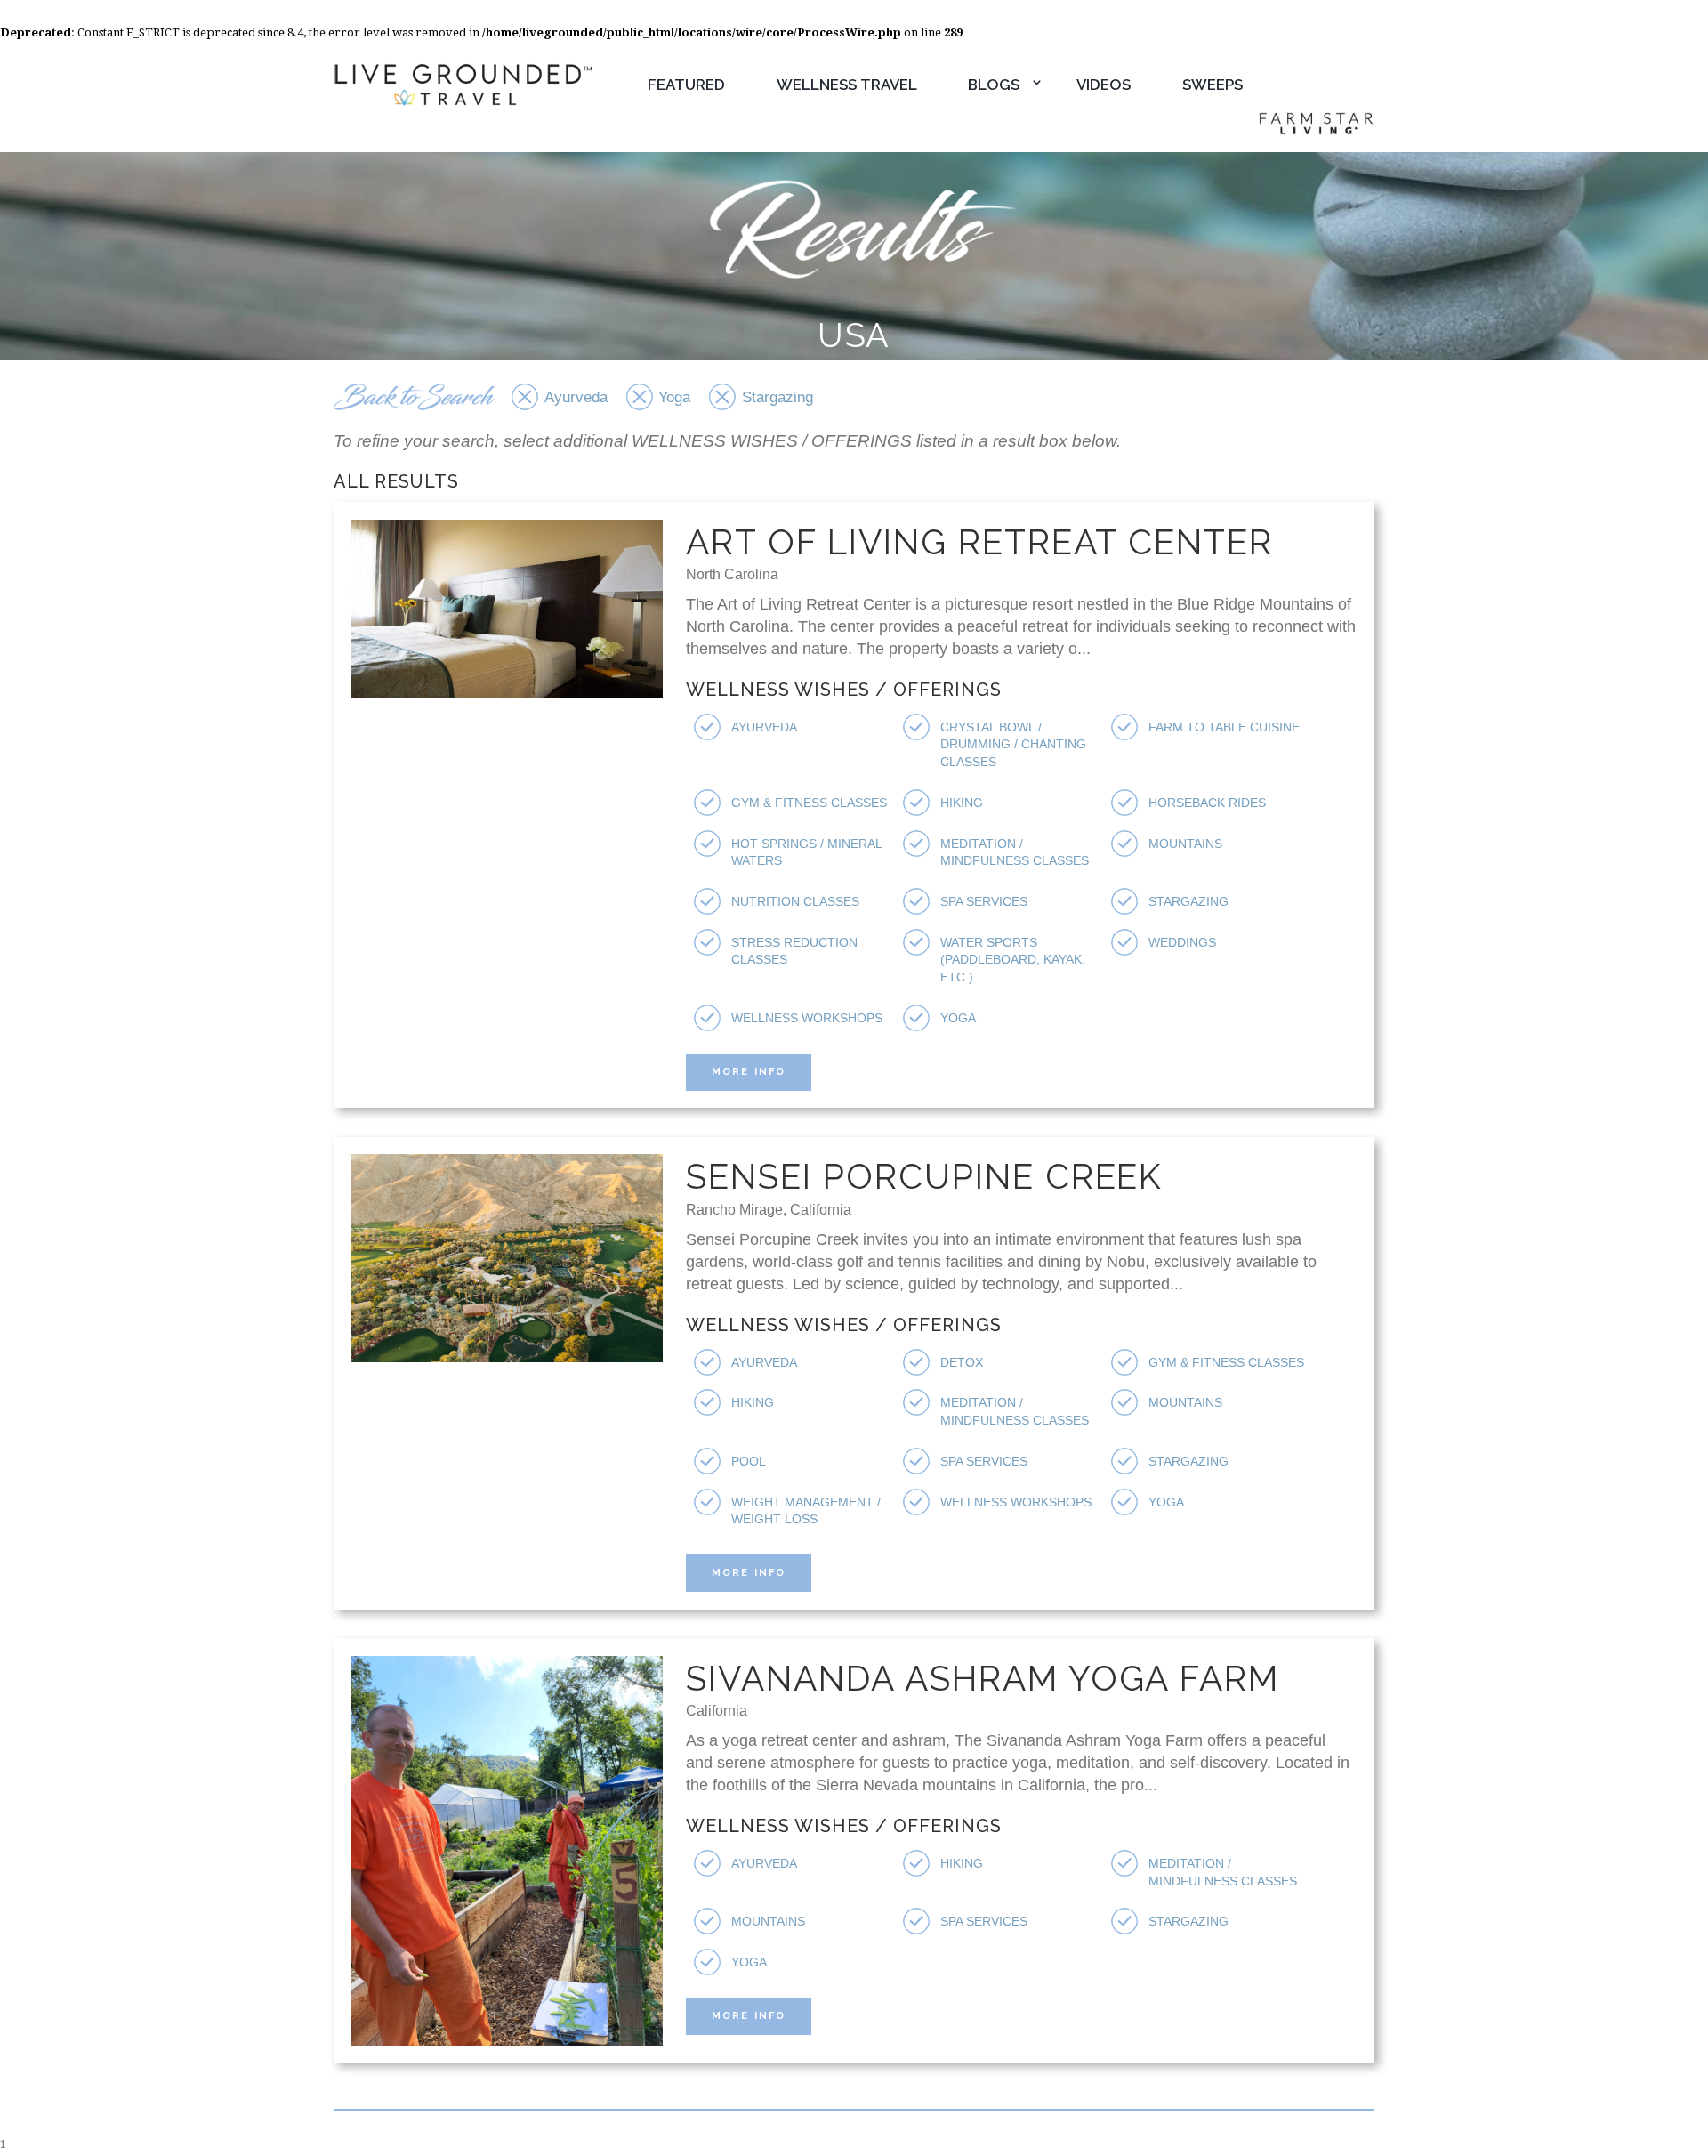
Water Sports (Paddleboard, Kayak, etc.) (1013, 960)
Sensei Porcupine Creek (924, 1176)
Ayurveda (764, 727)
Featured (686, 85)
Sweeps (1213, 85)
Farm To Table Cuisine (1224, 727)
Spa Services (984, 901)
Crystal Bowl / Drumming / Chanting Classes (1013, 744)
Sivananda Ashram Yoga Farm (983, 1678)
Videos (1104, 85)
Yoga (958, 1018)
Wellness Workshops (807, 1018)
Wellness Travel (847, 85)
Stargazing (1188, 901)
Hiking (962, 803)
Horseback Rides (1207, 803)
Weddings (1182, 942)
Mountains (1185, 844)
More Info (749, 1072)
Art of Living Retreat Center (979, 542)
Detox (962, 1362)
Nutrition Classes (795, 901)
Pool (749, 1461)
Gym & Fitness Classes (809, 803)
